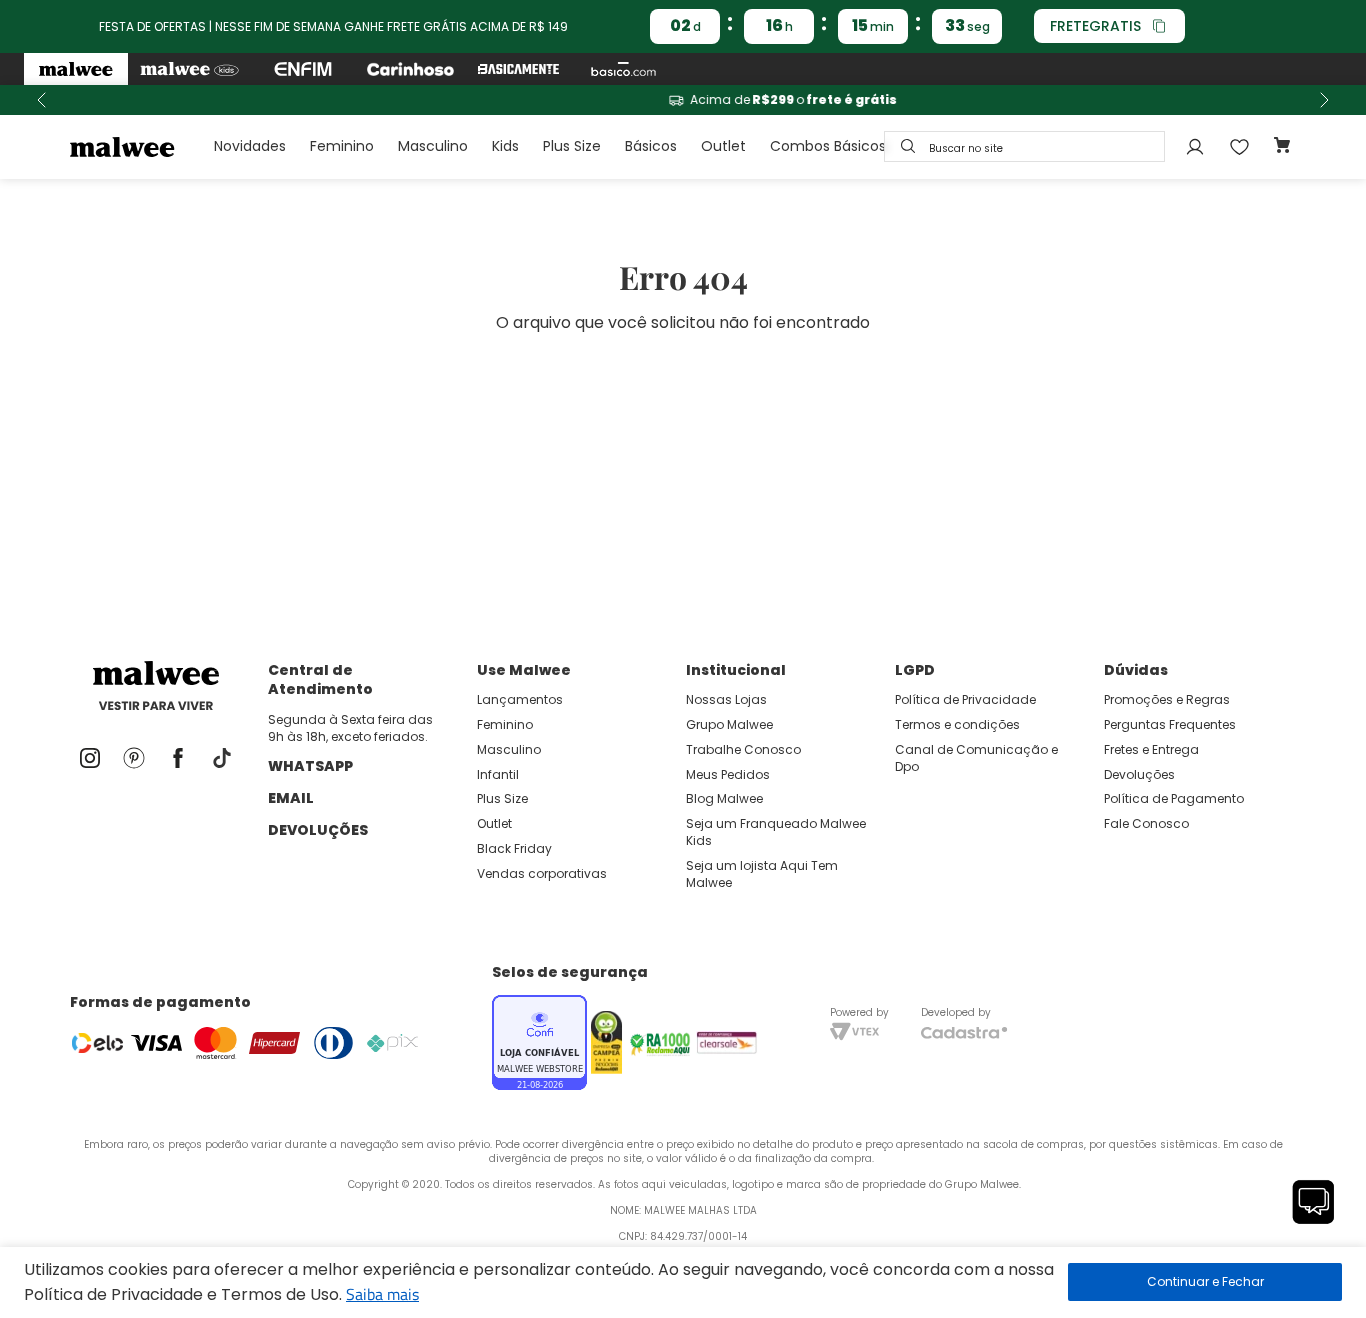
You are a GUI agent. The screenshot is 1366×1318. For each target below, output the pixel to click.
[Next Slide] (1324, 100)
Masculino (433, 146)
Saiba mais (382, 1294)
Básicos (651, 146)
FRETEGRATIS (1095, 26)
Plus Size (572, 146)
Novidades (250, 146)
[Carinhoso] (410, 69)
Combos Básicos (828, 146)
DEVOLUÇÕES (318, 830)
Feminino (342, 146)
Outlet (723, 146)
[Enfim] (303, 69)
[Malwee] (76, 69)
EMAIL (291, 798)
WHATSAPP (310, 766)
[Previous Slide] (42, 100)
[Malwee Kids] (189, 69)
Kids (505, 146)
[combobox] (1024, 146)
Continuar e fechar (1205, 1282)
